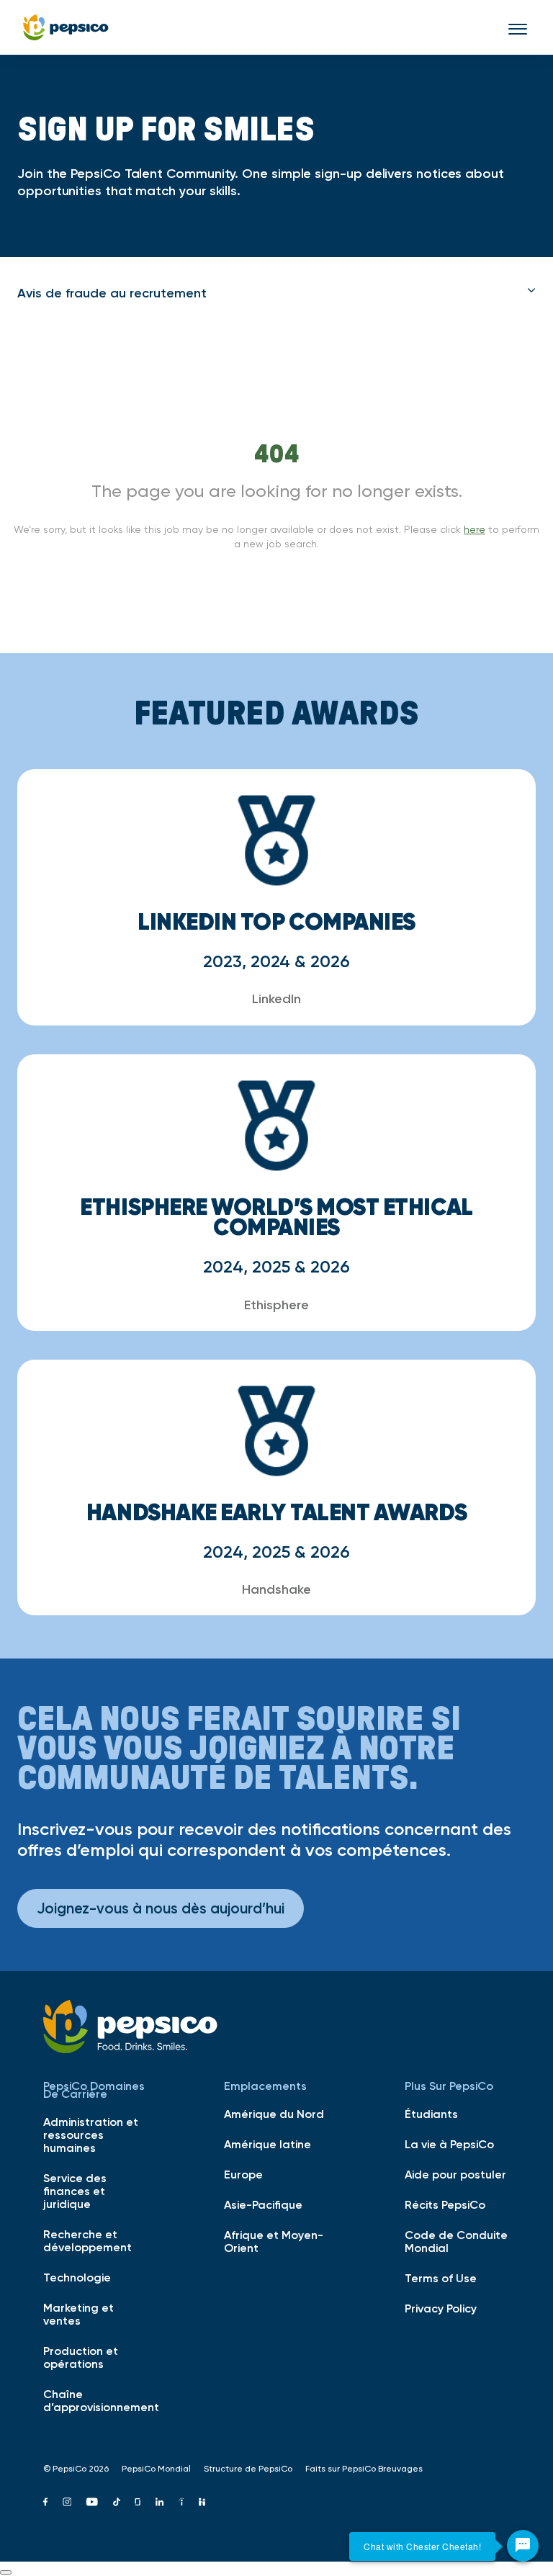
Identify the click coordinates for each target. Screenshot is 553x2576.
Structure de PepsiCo (248, 2469)
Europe (243, 2174)
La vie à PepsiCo (449, 2144)
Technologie (77, 2277)
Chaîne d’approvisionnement (96, 2400)
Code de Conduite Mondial (456, 2241)
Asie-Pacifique (263, 2204)
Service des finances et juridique (75, 2191)
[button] (276, 293)
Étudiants (431, 2114)
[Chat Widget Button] (523, 2546)
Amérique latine (267, 2144)
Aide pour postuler (455, 2174)
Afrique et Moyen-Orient (274, 2241)
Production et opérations (81, 2357)
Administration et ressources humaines (91, 2135)
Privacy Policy (441, 2308)
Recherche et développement (87, 2240)
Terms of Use (441, 2278)
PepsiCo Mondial (156, 2469)
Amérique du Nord (274, 2114)
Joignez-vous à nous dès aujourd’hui (161, 1908)
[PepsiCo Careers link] (66, 27)
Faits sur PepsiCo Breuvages (364, 2469)
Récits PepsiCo (445, 2204)
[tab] (276, 293)
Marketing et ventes (78, 2314)
